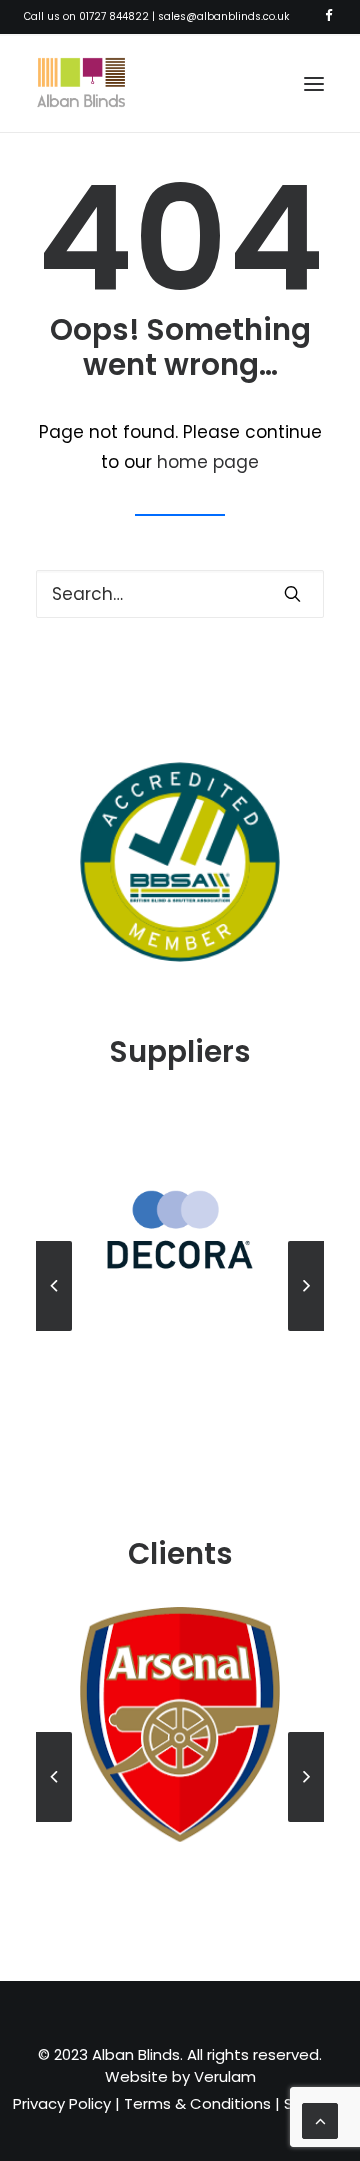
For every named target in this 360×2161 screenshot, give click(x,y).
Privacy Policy (62, 2103)
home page (208, 462)
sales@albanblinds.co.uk (223, 16)
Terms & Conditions (197, 2103)
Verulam (225, 2076)
